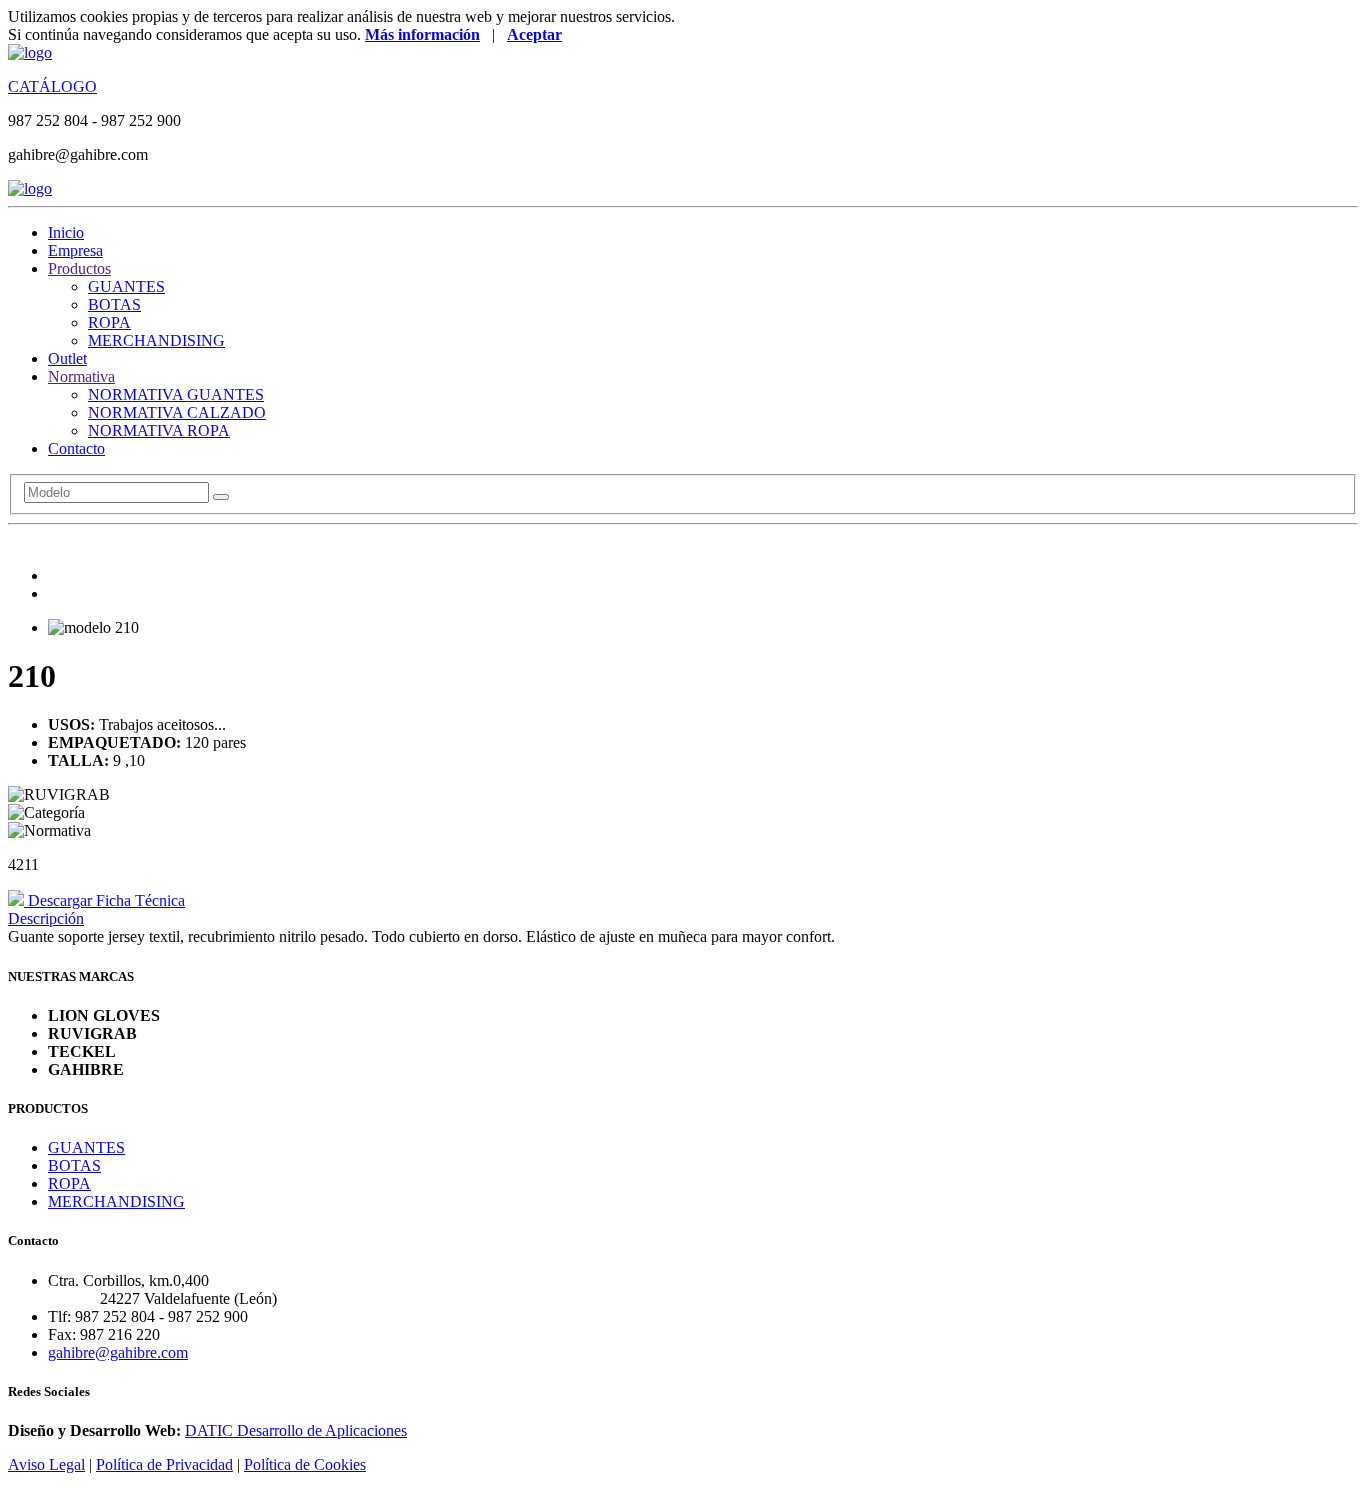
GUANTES (126, 286)
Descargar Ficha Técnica (104, 900)
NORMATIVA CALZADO (177, 412)
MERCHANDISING (156, 340)
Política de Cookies (305, 1464)
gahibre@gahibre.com (118, 1352)
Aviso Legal (46, 1464)
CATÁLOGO (52, 86)
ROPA (109, 322)
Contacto (76, 448)
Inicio (66, 232)
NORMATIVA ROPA (159, 430)
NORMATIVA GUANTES (176, 394)
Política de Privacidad (164, 1464)
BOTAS (114, 304)
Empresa (75, 250)
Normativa (81, 376)
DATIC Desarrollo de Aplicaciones (296, 1430)
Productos (79, 268)
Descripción (46, 918)
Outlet (67, 358)
